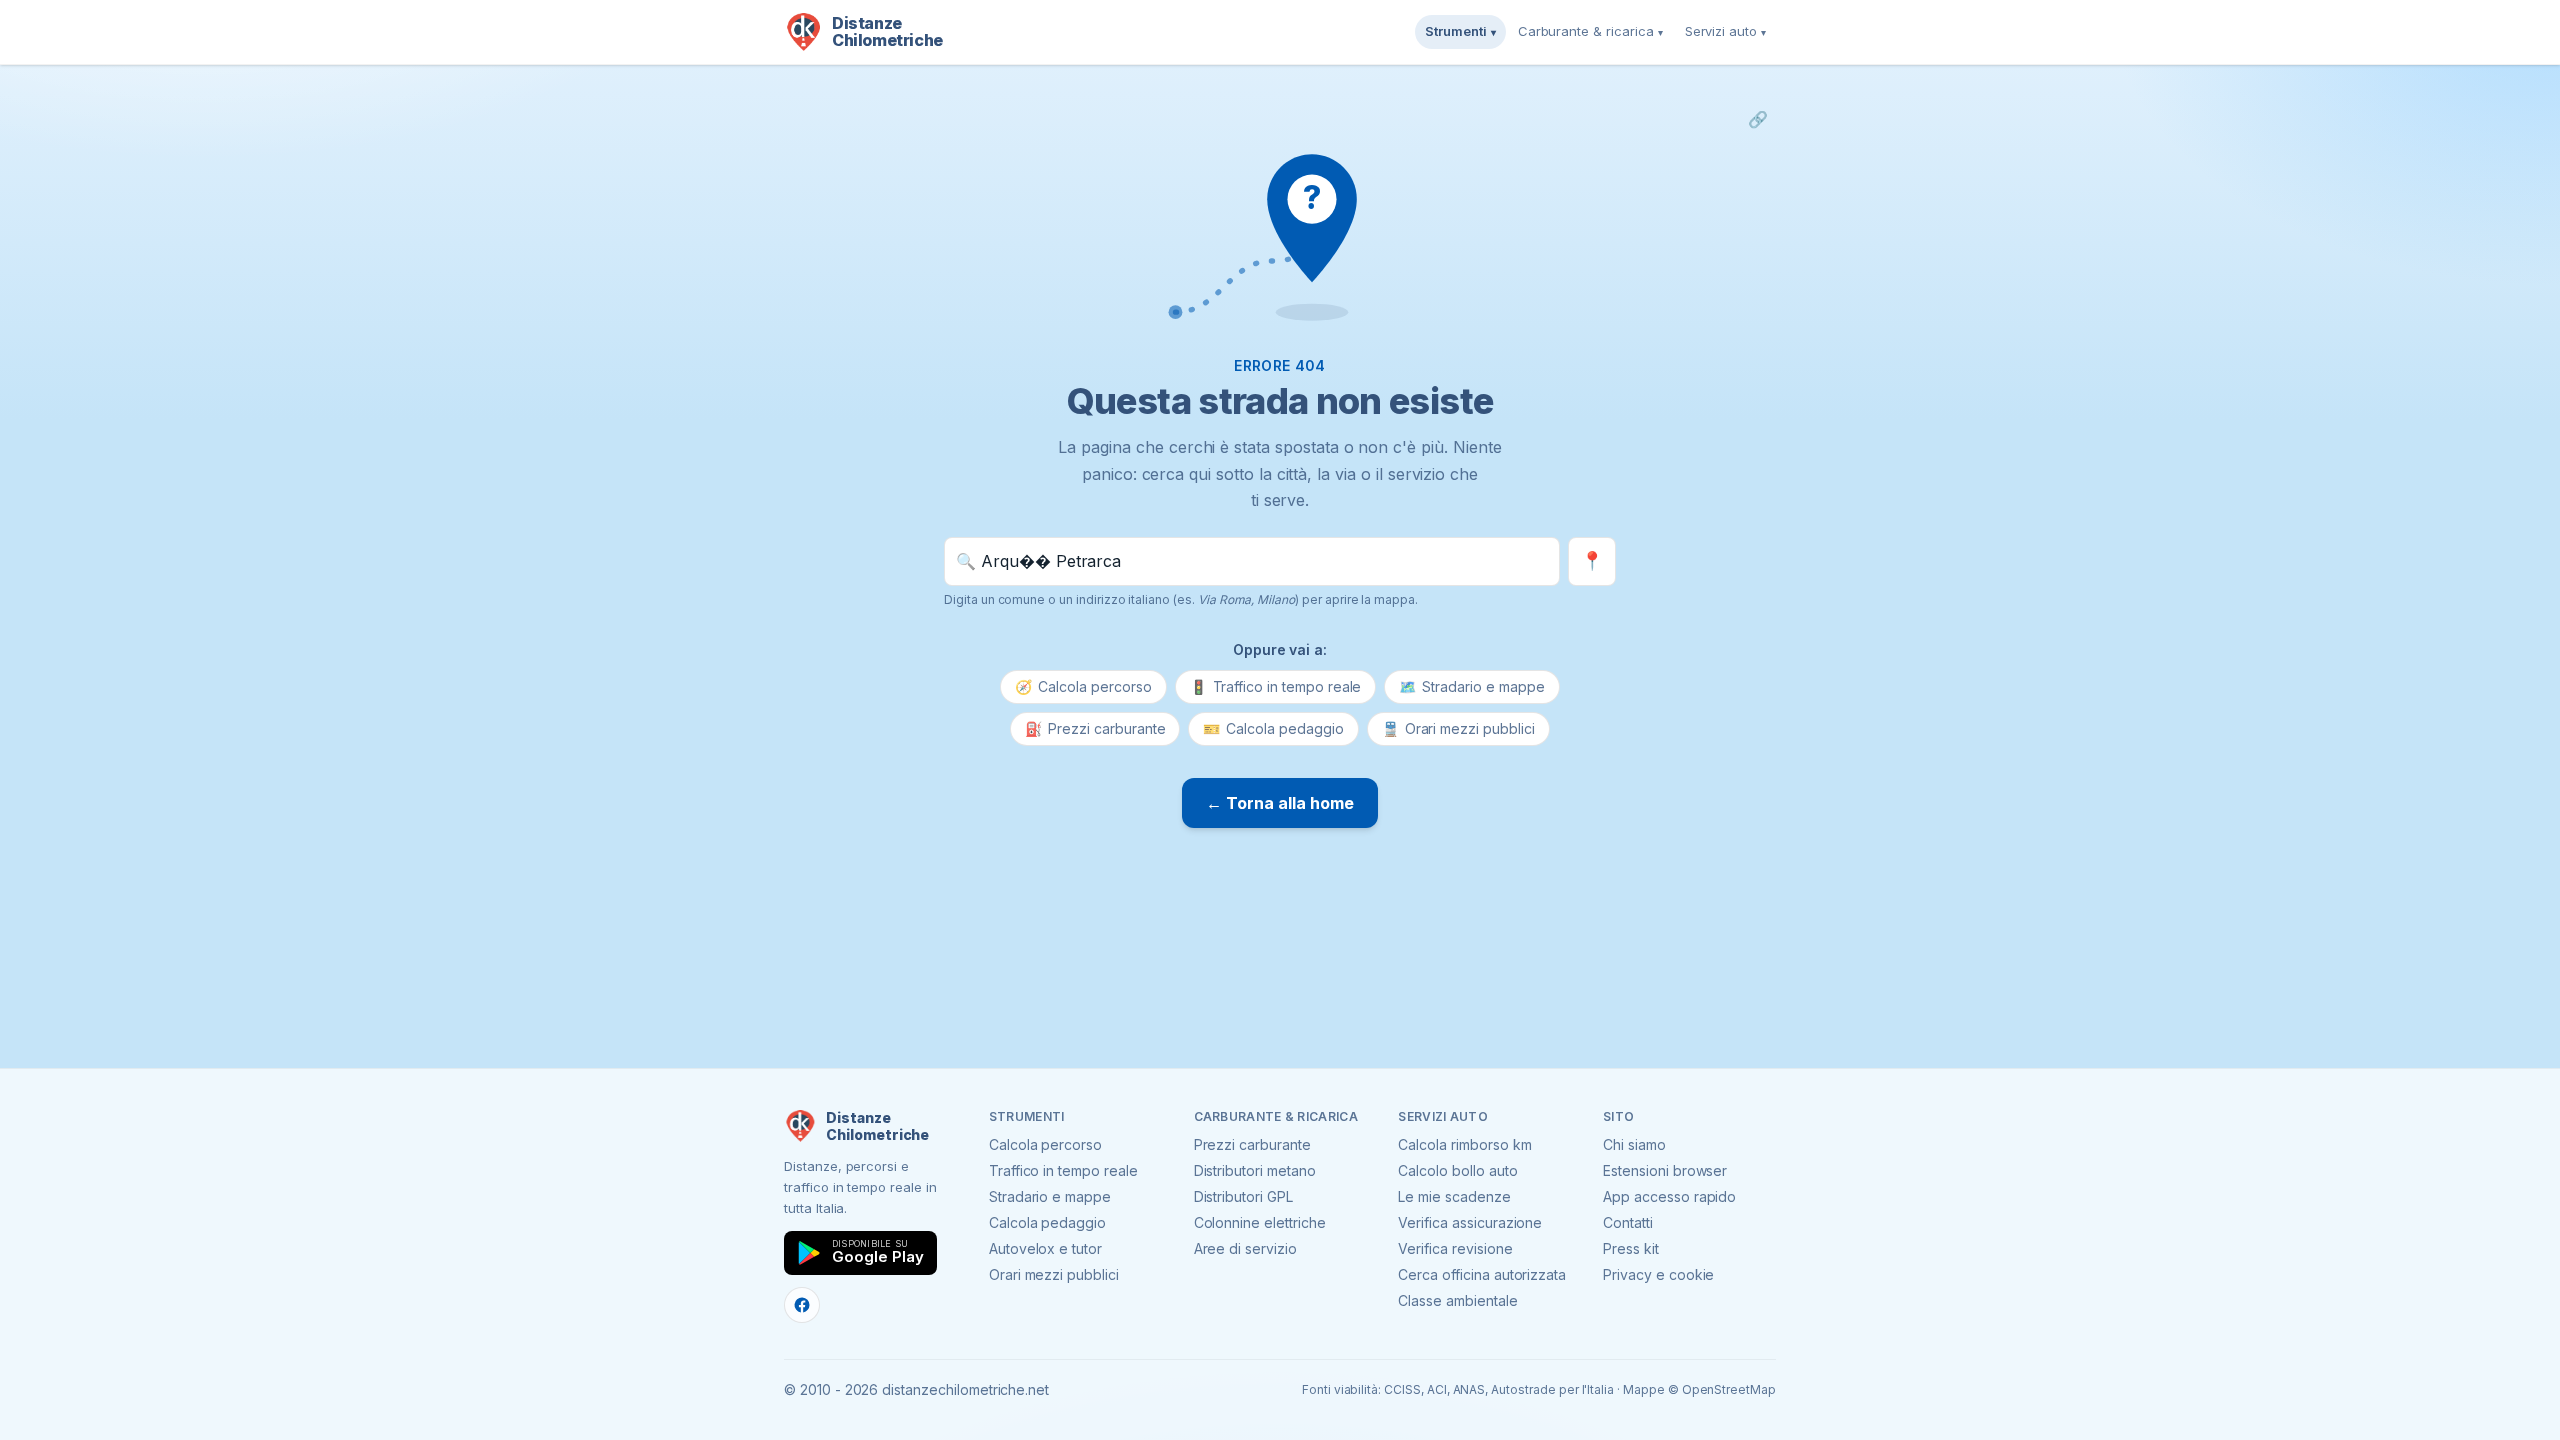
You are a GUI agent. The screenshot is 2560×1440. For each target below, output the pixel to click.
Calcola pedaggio (1273, 728)
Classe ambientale (1457, 1300)
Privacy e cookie (1658, 1274)
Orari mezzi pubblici (1458, 728)
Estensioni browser (1665, 1170)
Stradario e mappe (1471, 686)
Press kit (1631, 1248)
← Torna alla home (1279, 803)
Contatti (1628, 1222)
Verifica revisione (1455, 1248)
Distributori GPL (1243, 1196)
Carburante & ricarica (1590, 31)
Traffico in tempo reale (1276, 686)
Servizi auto (1725, 31)
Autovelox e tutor (1045, 1248)
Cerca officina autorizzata (1482, 1274)
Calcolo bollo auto (1457, 1170)
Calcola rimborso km (1464, 1144)
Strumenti (1460, 31)
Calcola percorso (1083, 686)
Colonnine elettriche (1260, 1222)
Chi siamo (1634, 1144)
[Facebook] (802, 1305)
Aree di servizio (1245, 1248)
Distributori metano (1255, 1170)
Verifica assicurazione (1470, 1222)
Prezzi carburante (1095, 728)
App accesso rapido (1669, 1196)
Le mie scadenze (1454, 1196)
